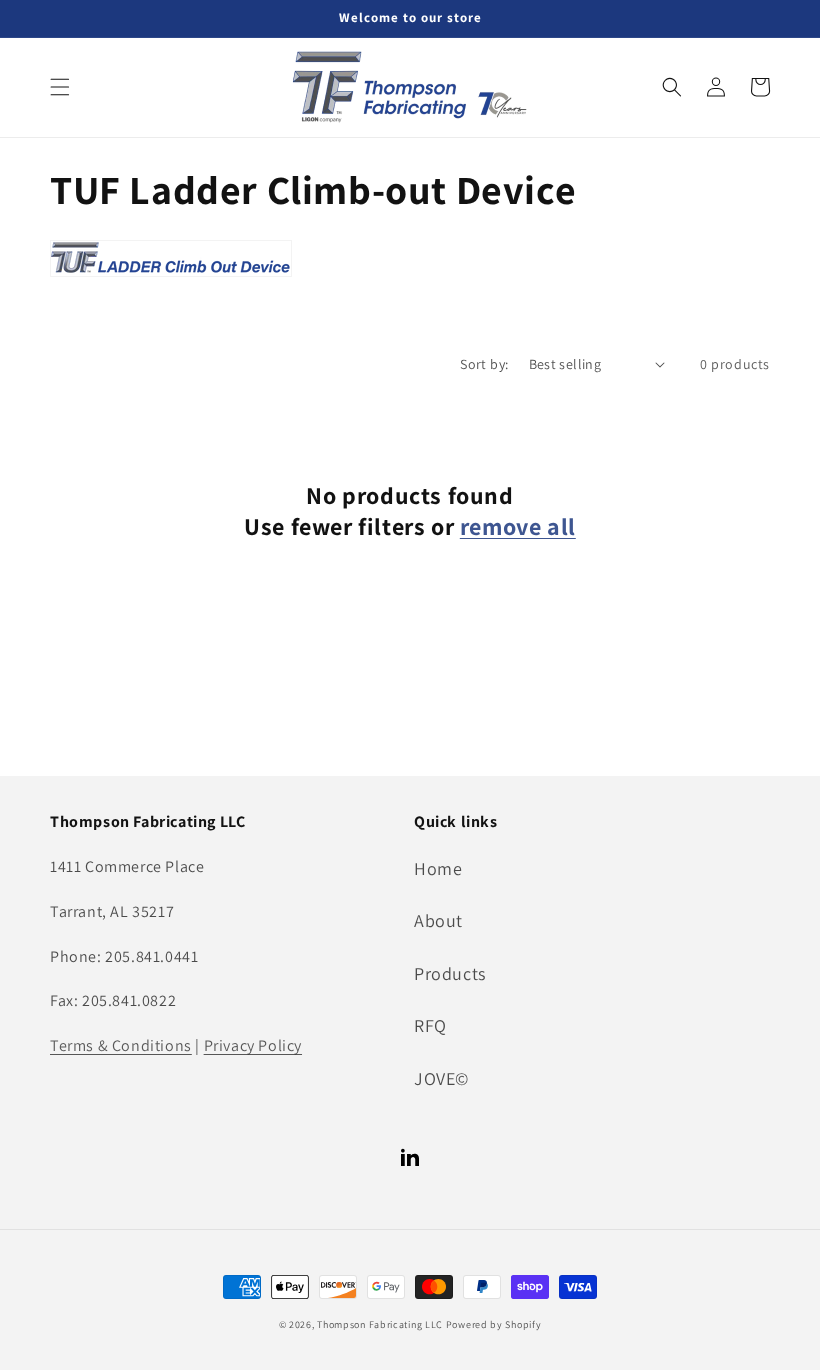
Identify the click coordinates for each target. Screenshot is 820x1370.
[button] (60, 87)
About (438, 920)
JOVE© (441, 1078)
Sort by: (484, 364)
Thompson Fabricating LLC (380, 1324)
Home (438, 868)
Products (450, 973)
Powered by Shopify (494, 1324)
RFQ (430, 1025)
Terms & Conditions (121, 1045)
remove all (518, 526)
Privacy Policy (253, 1045)
